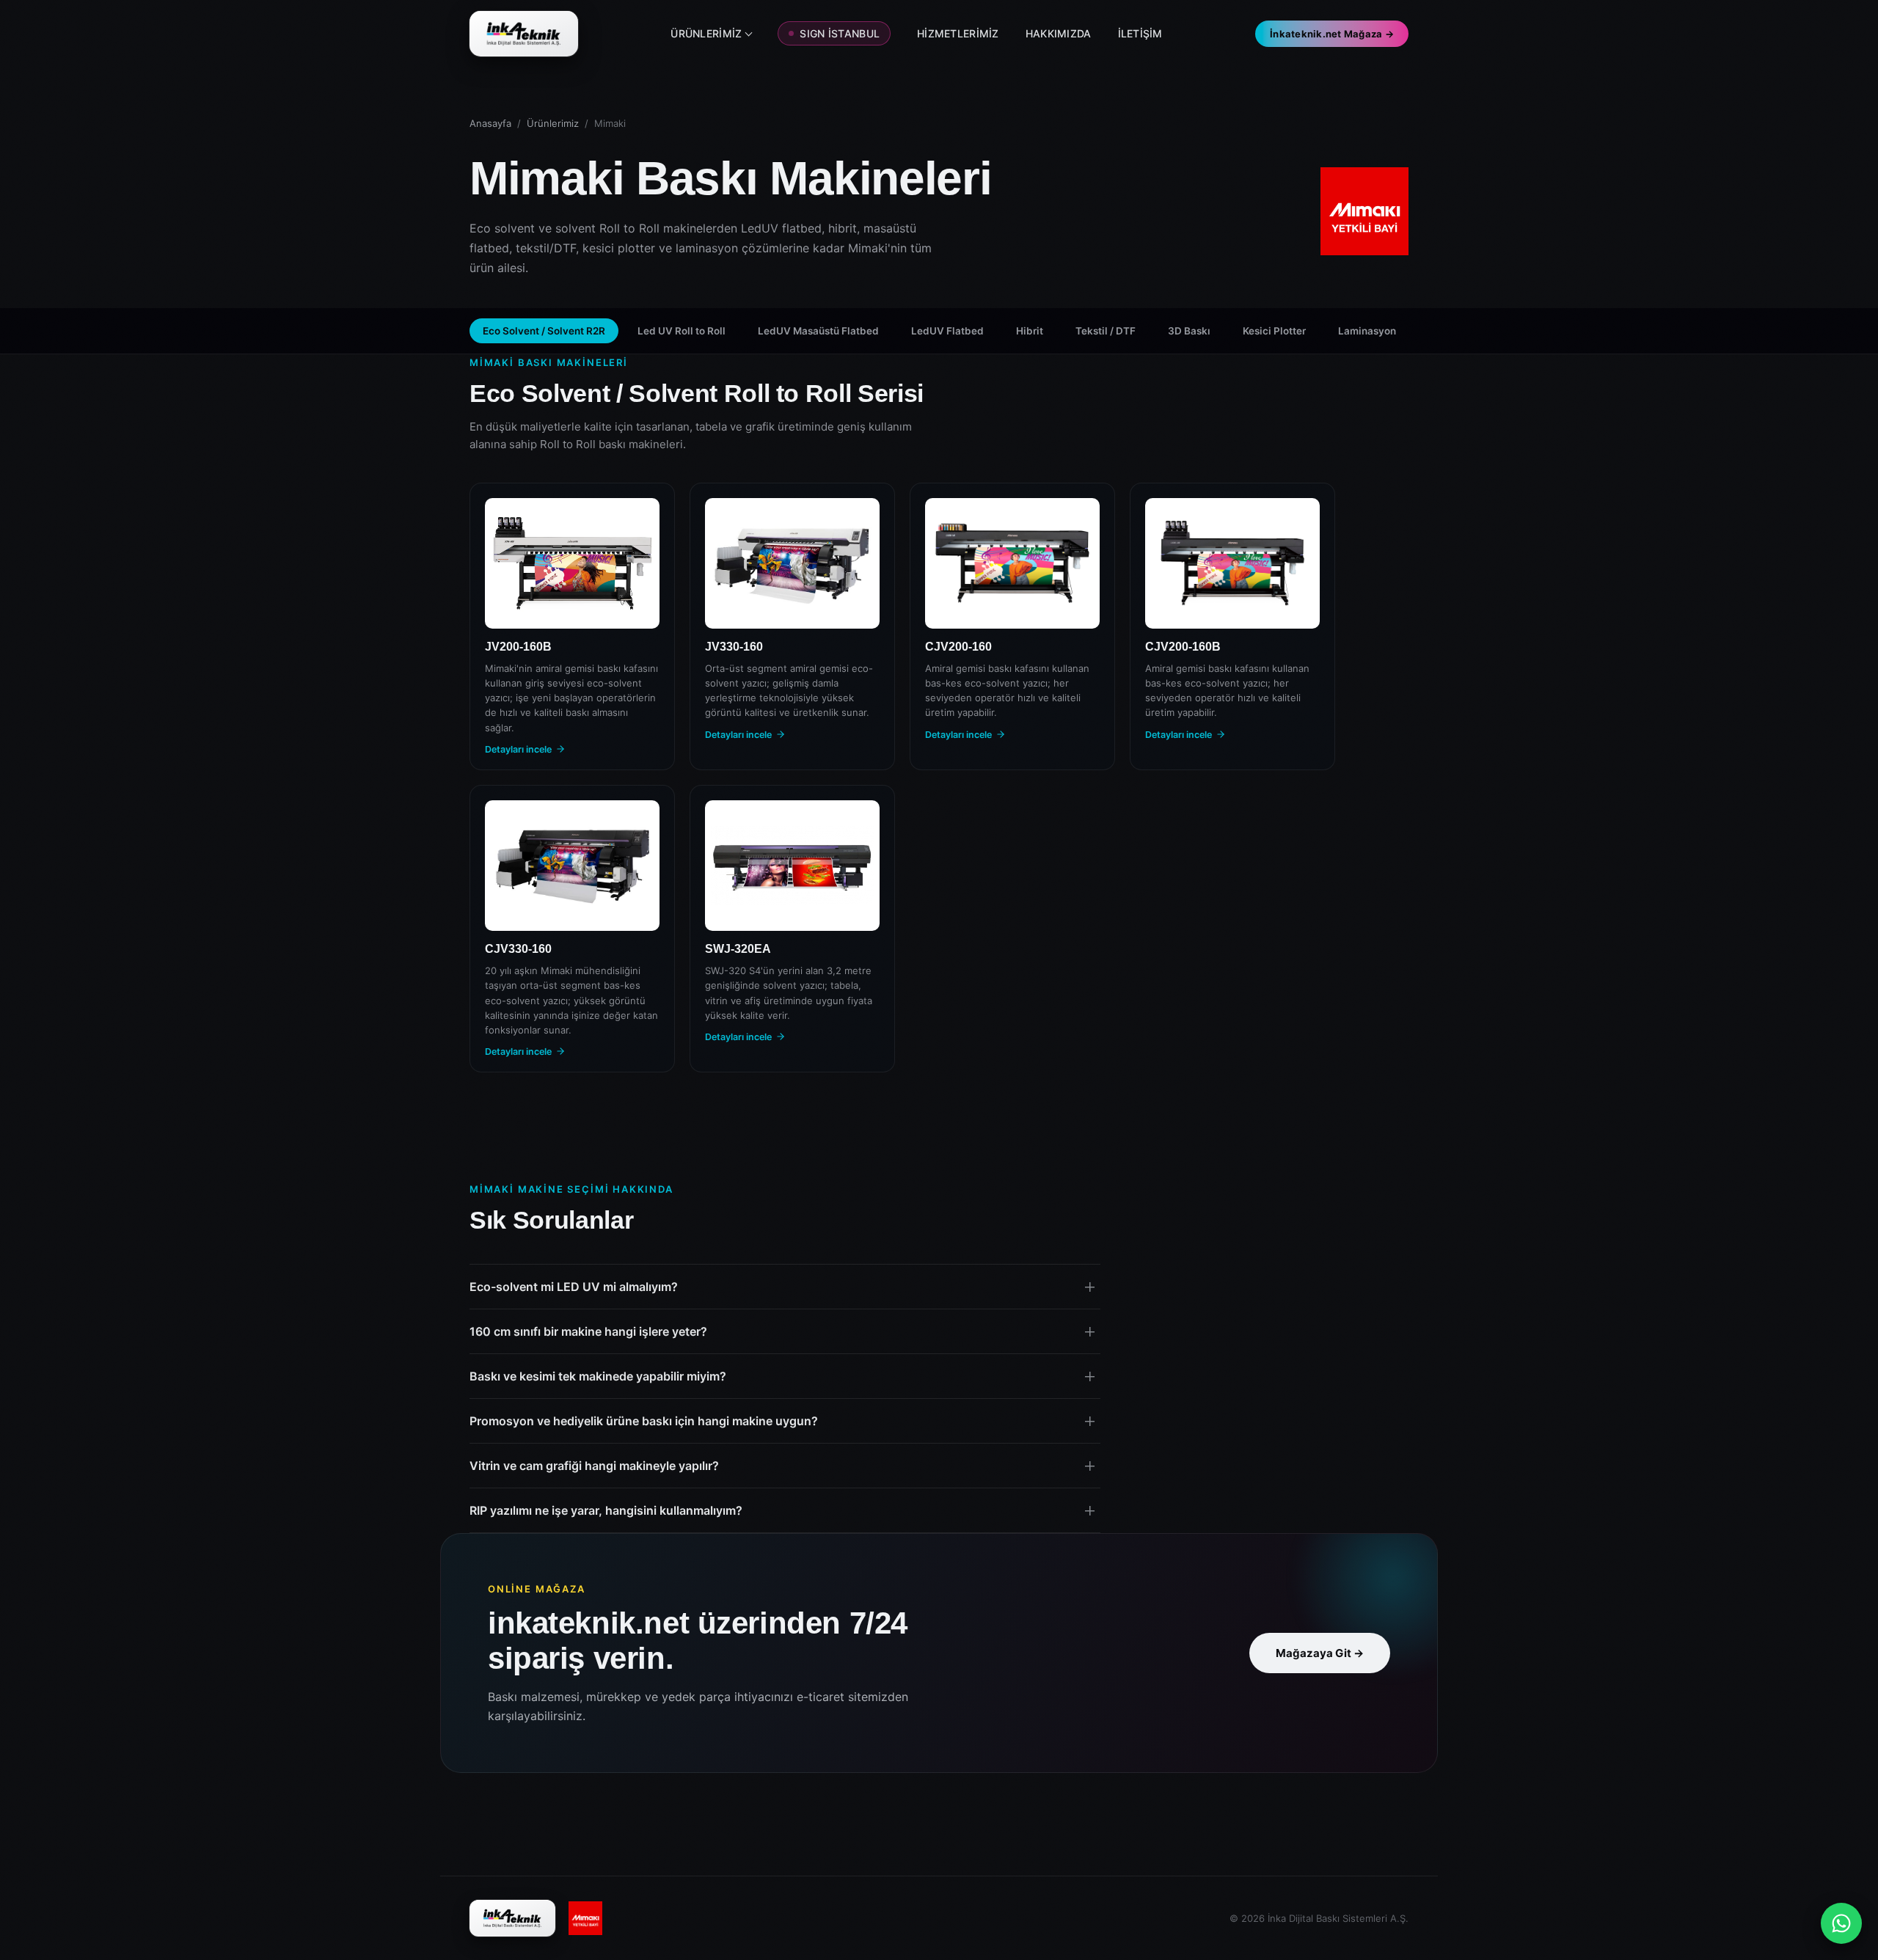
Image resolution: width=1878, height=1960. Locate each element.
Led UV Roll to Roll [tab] (682, 331)
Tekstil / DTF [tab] (1106, 331)
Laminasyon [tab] (1367, 331)
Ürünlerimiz (553, 123)
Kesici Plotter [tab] (1274, 331)
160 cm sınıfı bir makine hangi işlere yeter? (588, 1331)
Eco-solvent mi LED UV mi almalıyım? (574, 1287)
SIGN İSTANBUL (840, 33)
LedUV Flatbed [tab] (947, 331)
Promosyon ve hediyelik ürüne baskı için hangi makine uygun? (644, 1421)
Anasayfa (490, 123)
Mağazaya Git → (1320, 1653)
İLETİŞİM (1140, 33)
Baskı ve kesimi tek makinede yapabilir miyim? (598, 1376)
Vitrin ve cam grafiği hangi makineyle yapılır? (594, 1466)
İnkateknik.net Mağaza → (1332, 34)
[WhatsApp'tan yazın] (1841, 1923)
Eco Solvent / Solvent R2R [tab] (544, 331)
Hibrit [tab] (1030, 331)
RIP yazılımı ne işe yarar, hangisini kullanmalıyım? (606, 1510)
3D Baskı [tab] (1189, 331)
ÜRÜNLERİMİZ (706, 33)
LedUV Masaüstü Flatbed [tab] (818, 331)
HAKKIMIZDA (1059, 33)
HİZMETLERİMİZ (958, 33)
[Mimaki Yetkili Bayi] (585, 1918)
